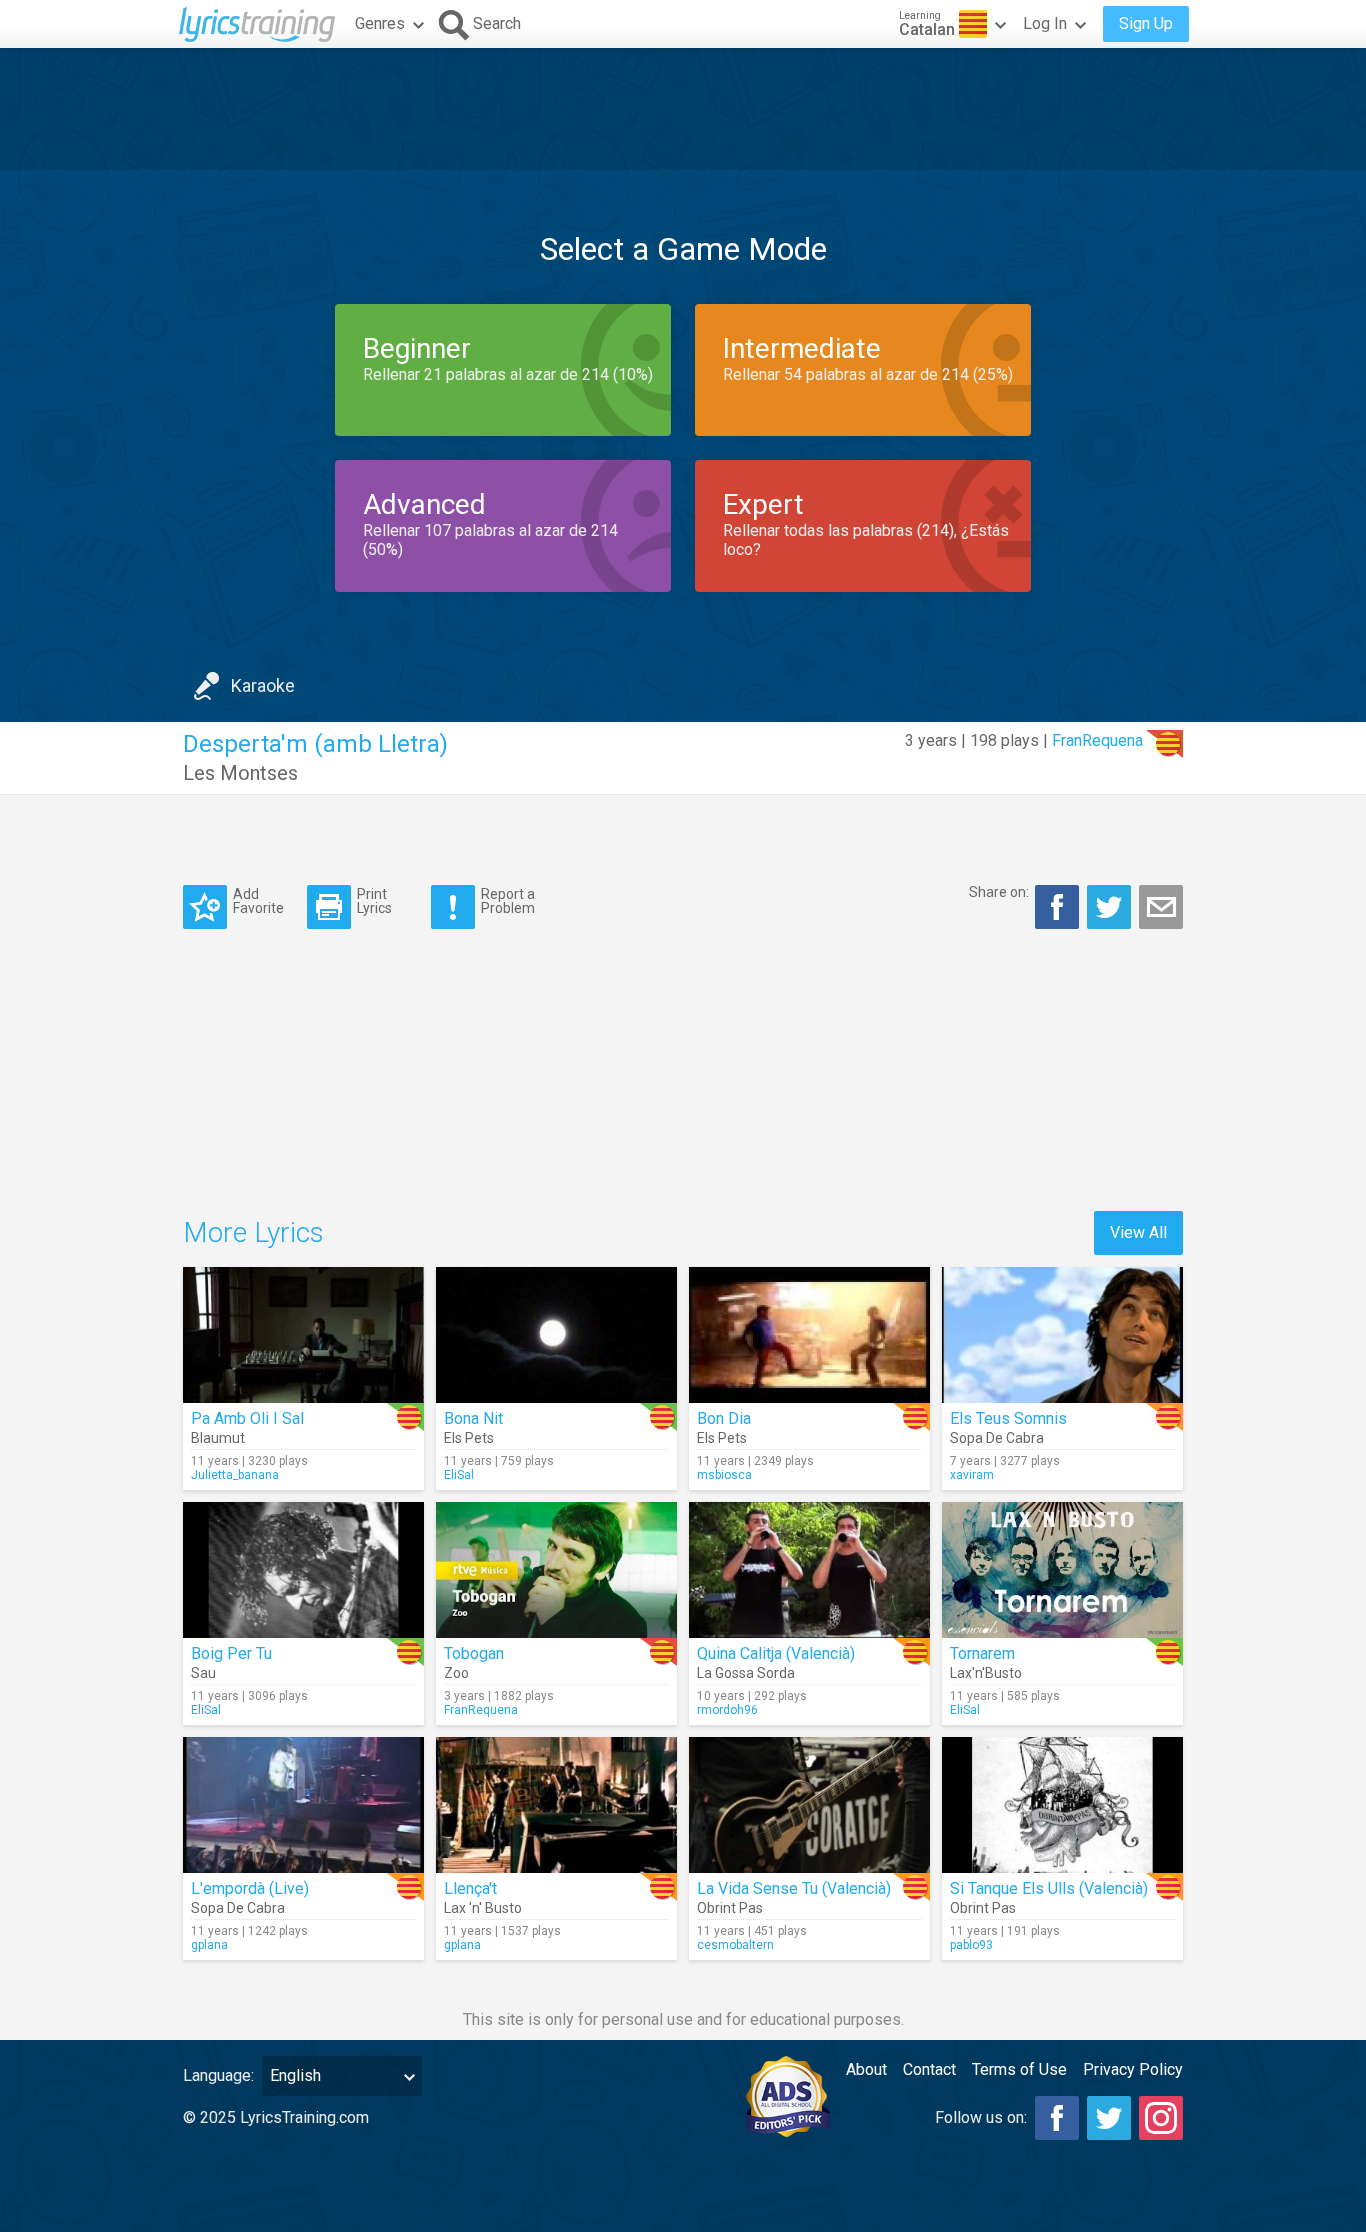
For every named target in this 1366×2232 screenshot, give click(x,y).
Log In (1045, 23)
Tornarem (982, 1653)
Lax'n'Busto (986, 1673)
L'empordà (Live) (250, 1888)
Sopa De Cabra (997, 1438)
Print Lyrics (374, 900)
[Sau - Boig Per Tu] (303, 1570)
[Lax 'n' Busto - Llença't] (556, 1805)
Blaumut (218, 1438)
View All (1138, 1232)
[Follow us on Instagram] (1161, 2118)
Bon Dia (724, 1418)
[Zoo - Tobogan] (556, 1570)
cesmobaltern (735, 1945)
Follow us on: (981, 2117)
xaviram (972, 1475)
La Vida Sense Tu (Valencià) (794, 1888)
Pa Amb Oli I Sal (247, 1418)
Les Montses (240, 773)
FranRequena (1097, 740)
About (866, 2069)
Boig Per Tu (231, 1653)
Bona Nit (473, 1418)
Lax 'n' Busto (483, 1908)
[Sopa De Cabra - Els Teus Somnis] (1062, 1335)
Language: (218, 2075)
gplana (209, 1945)
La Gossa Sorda (746, 1673)
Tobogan (474, 1653)
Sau (203, 1673)
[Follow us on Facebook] (1057, 2118)
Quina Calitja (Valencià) (776, 1653)
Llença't (470, 1888)
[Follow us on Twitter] (1109, 2118)
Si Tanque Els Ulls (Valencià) (1049, 1888)
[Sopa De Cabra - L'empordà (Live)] (303, 1805)
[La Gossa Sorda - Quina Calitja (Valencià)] (809, 1570)
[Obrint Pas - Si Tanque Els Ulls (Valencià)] (1062, 1805)
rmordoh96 (727, 1710)
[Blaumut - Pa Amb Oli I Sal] (303, 1335)
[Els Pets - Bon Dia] (809, 1335)
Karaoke (263, 685)
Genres (380, 23)
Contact (929, 2069)
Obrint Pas (730, 1908)
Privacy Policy (1133, 2069)
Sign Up (1146, 23)
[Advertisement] (683, 109)
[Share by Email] (1161, 907)
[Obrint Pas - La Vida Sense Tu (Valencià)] (809, 1805)
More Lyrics (253, 1232)
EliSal (459, 1475)
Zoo (456, 1673)
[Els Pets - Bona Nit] (556, 1335)
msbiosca (724, 1475)
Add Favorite (258, 900)
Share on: (999, 892)
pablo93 (971, 1945)
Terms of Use (1019, 2069)
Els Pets (469, 1438)
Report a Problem (508, 900)
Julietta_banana (235, 1475)
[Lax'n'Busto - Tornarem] (1062, 1570)
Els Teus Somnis (1008, 1418)
